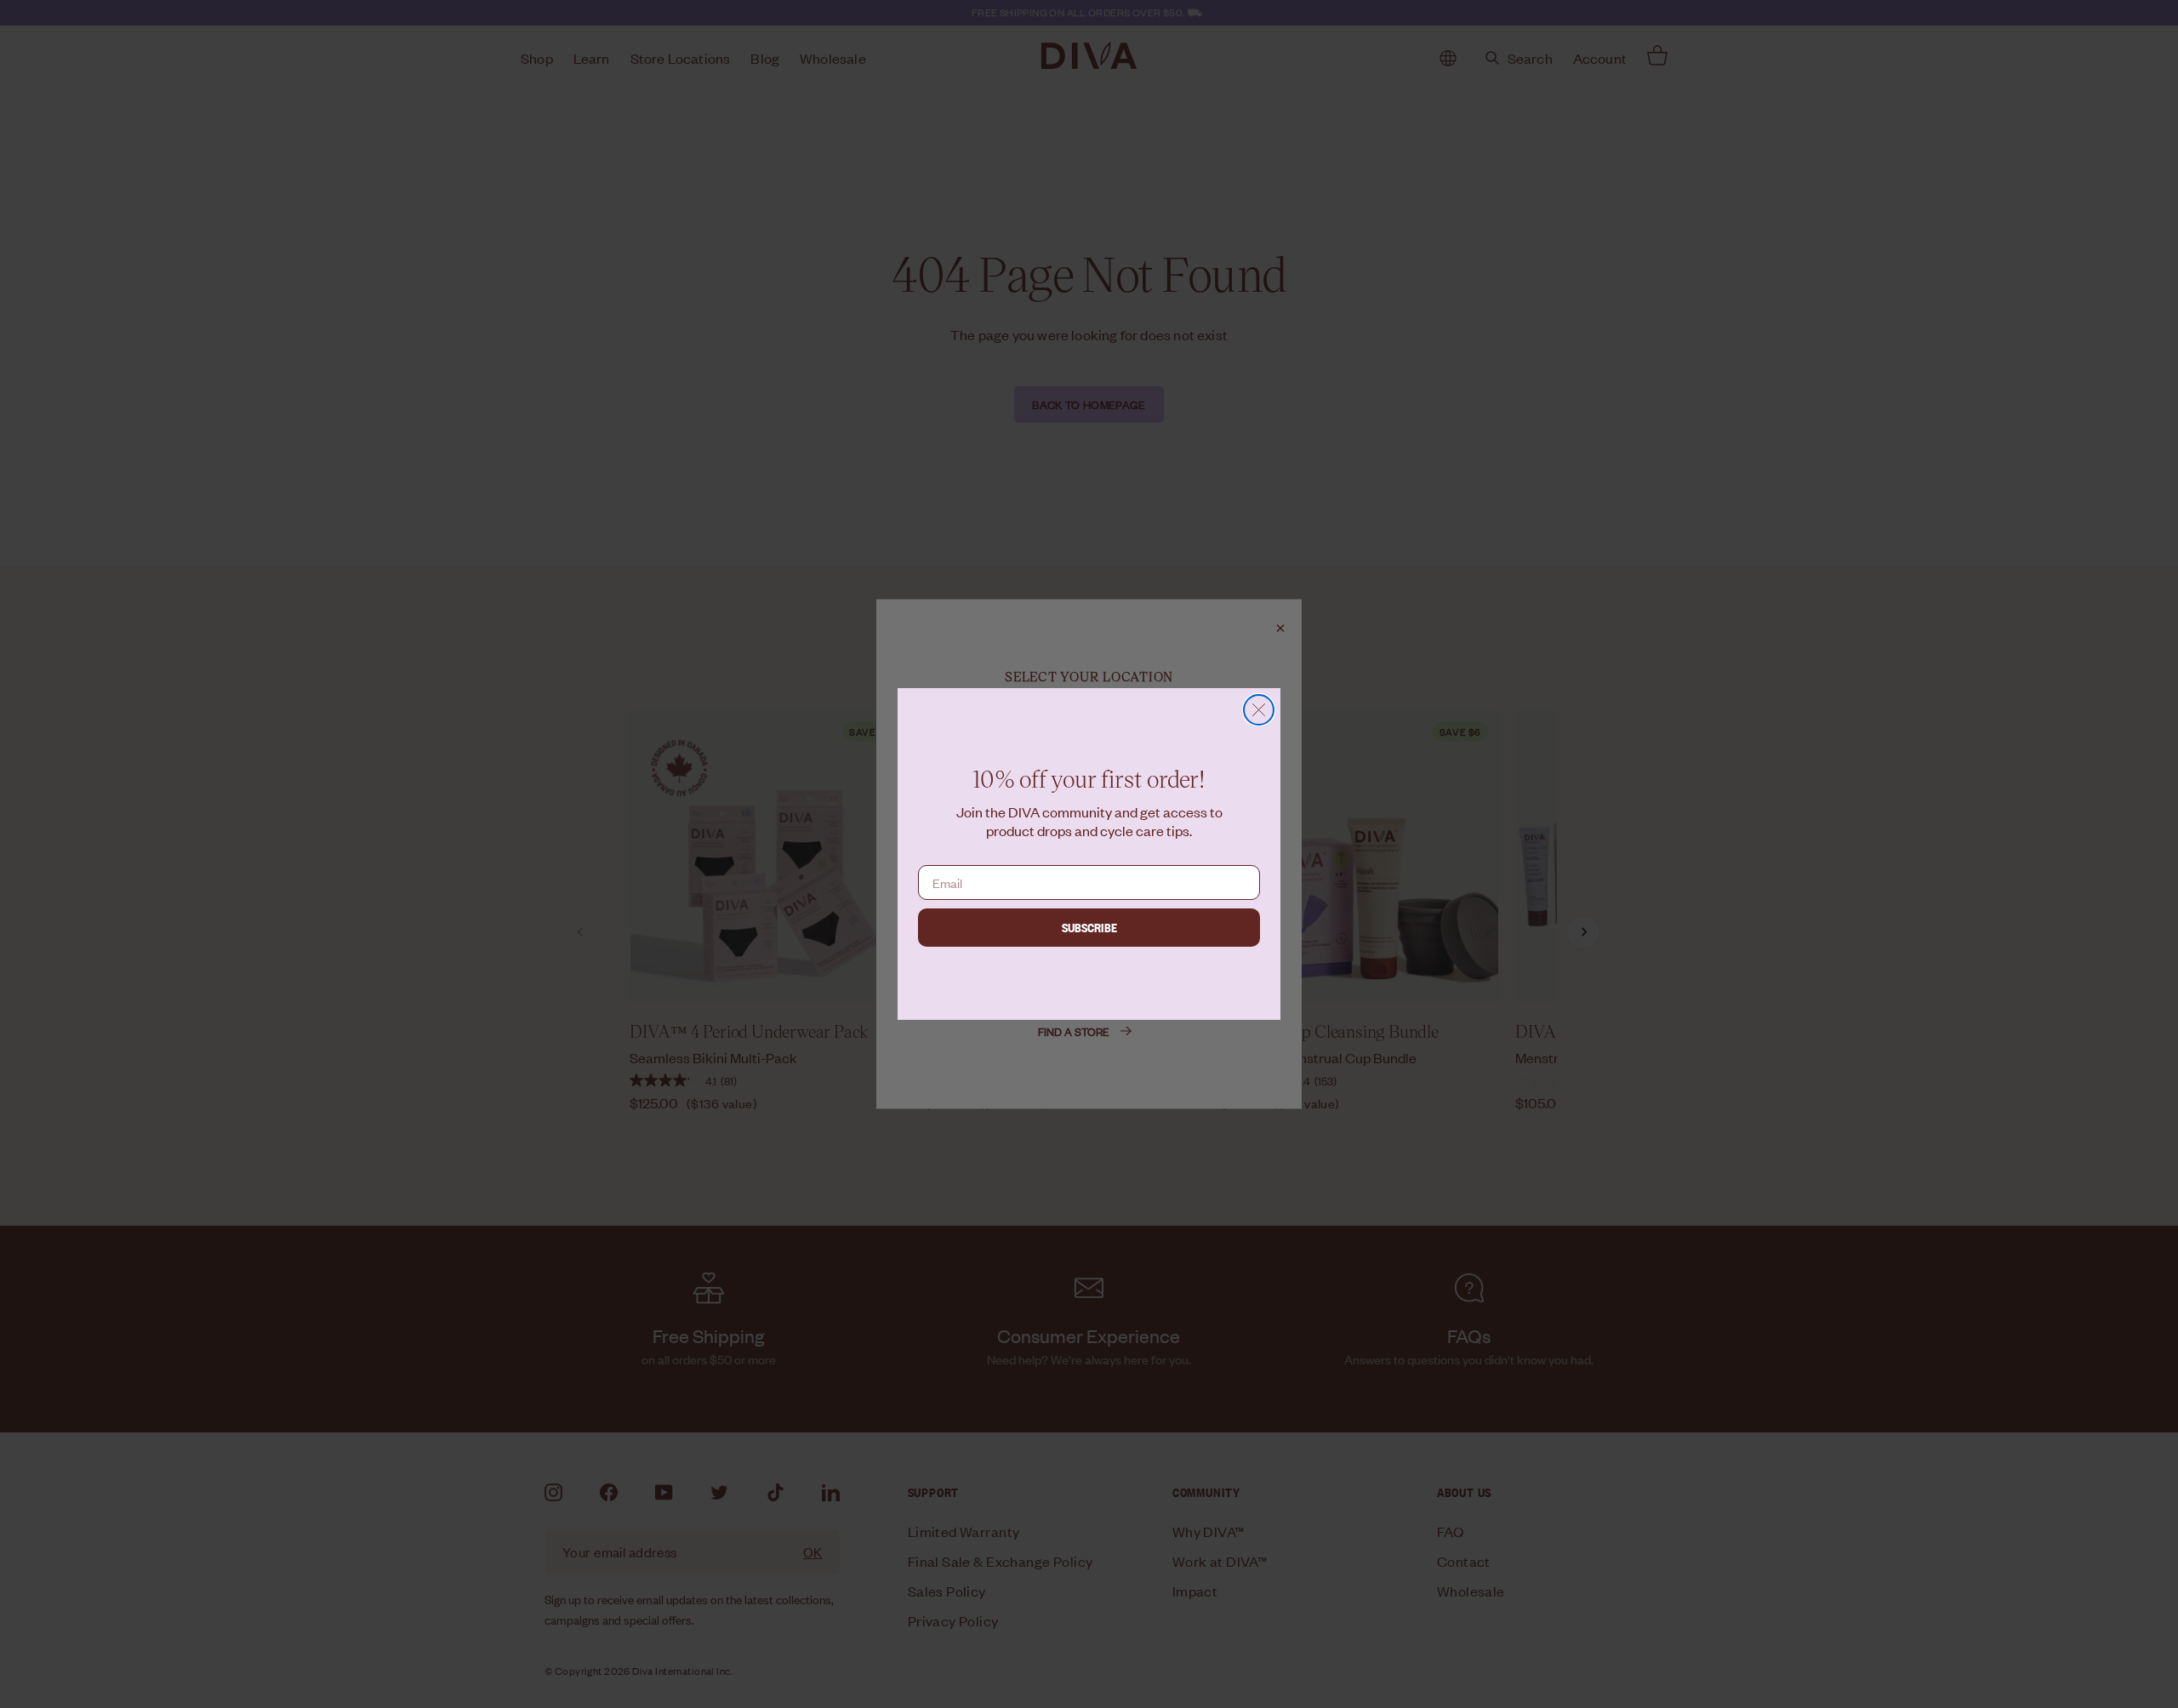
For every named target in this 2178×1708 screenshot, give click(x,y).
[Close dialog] (1259, 710)
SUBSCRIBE (1089, 927)
